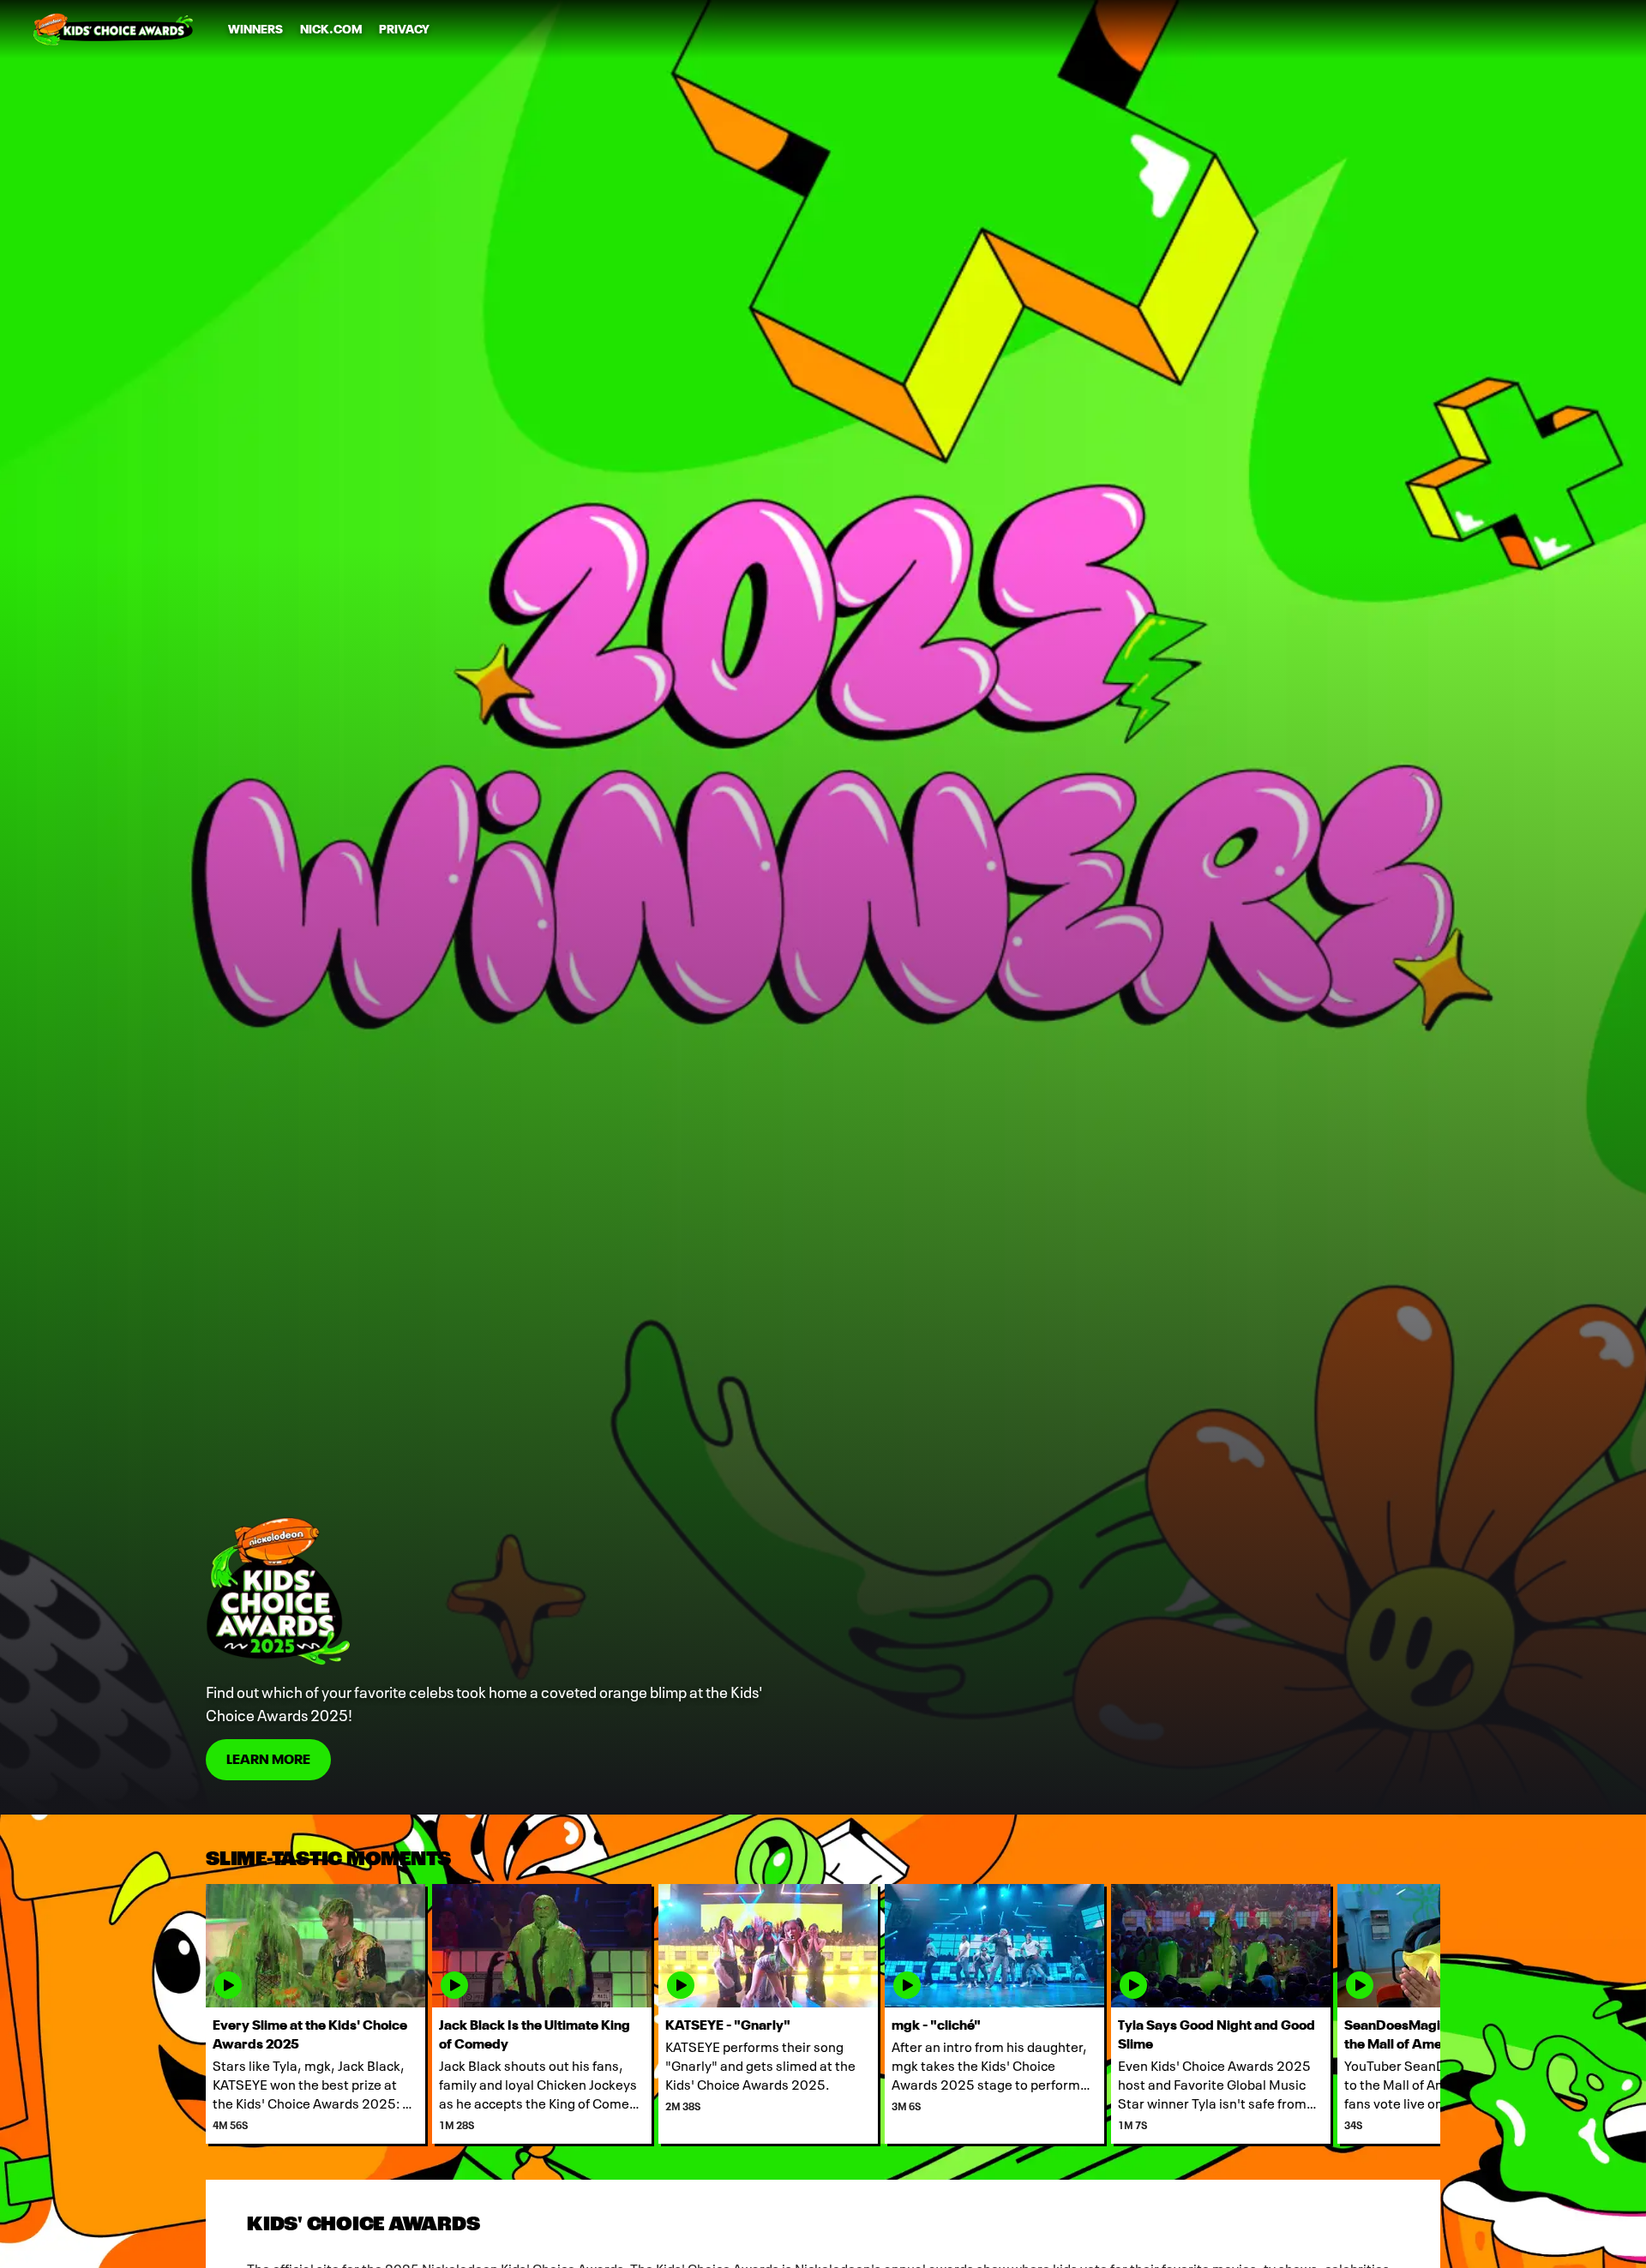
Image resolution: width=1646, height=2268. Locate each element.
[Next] (1415, 2014)
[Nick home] (113, 29)
